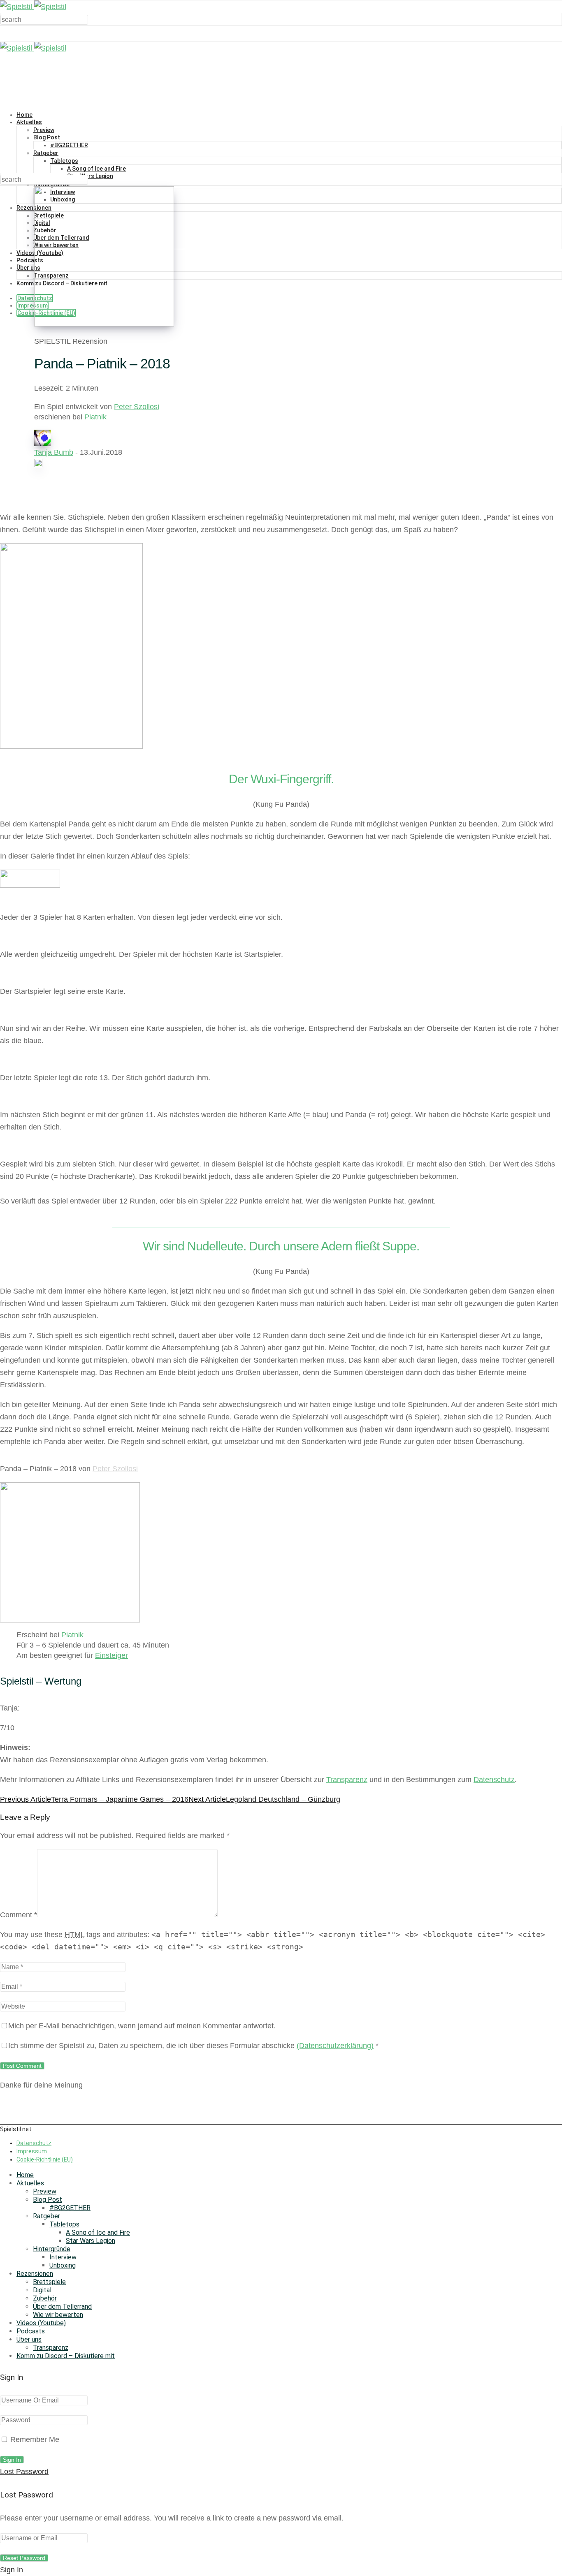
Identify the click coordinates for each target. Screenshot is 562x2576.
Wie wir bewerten (58, 2315)
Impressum (33, 306)
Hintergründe (52, 2249)
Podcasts (30, 260)
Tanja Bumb (54, 452)
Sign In (12, 2570)
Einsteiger (111, 1655)
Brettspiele (49, 2282)
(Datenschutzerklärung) (335, 2046)
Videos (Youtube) (41, 2323)
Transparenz (347, 1780)
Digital (42, 2290)
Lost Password (24, 2472)
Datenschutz (494, 1780)
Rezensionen (35, 2274)
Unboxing (63, 2265)
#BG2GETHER (69, 145)
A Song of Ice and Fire (96, 169)
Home (24, 115)
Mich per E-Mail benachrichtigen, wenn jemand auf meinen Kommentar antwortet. (142, 2026)
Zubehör (45, 2298)
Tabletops (64, 161)
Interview (63, 2257)
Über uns (28, 268)
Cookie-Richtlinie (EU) (45, 2159)
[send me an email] (38, 465)
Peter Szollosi (137, 407)
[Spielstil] (33, 7)
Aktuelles (29, 122)
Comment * (19, 1915)
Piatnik (95, 417)
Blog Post (47, 137)
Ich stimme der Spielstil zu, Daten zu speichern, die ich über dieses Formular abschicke (193, 2046)
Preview (44, 130)
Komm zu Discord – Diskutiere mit (66, 2356)
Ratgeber (46, 153)
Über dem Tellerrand (62, 2306)
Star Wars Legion (90, 176)
